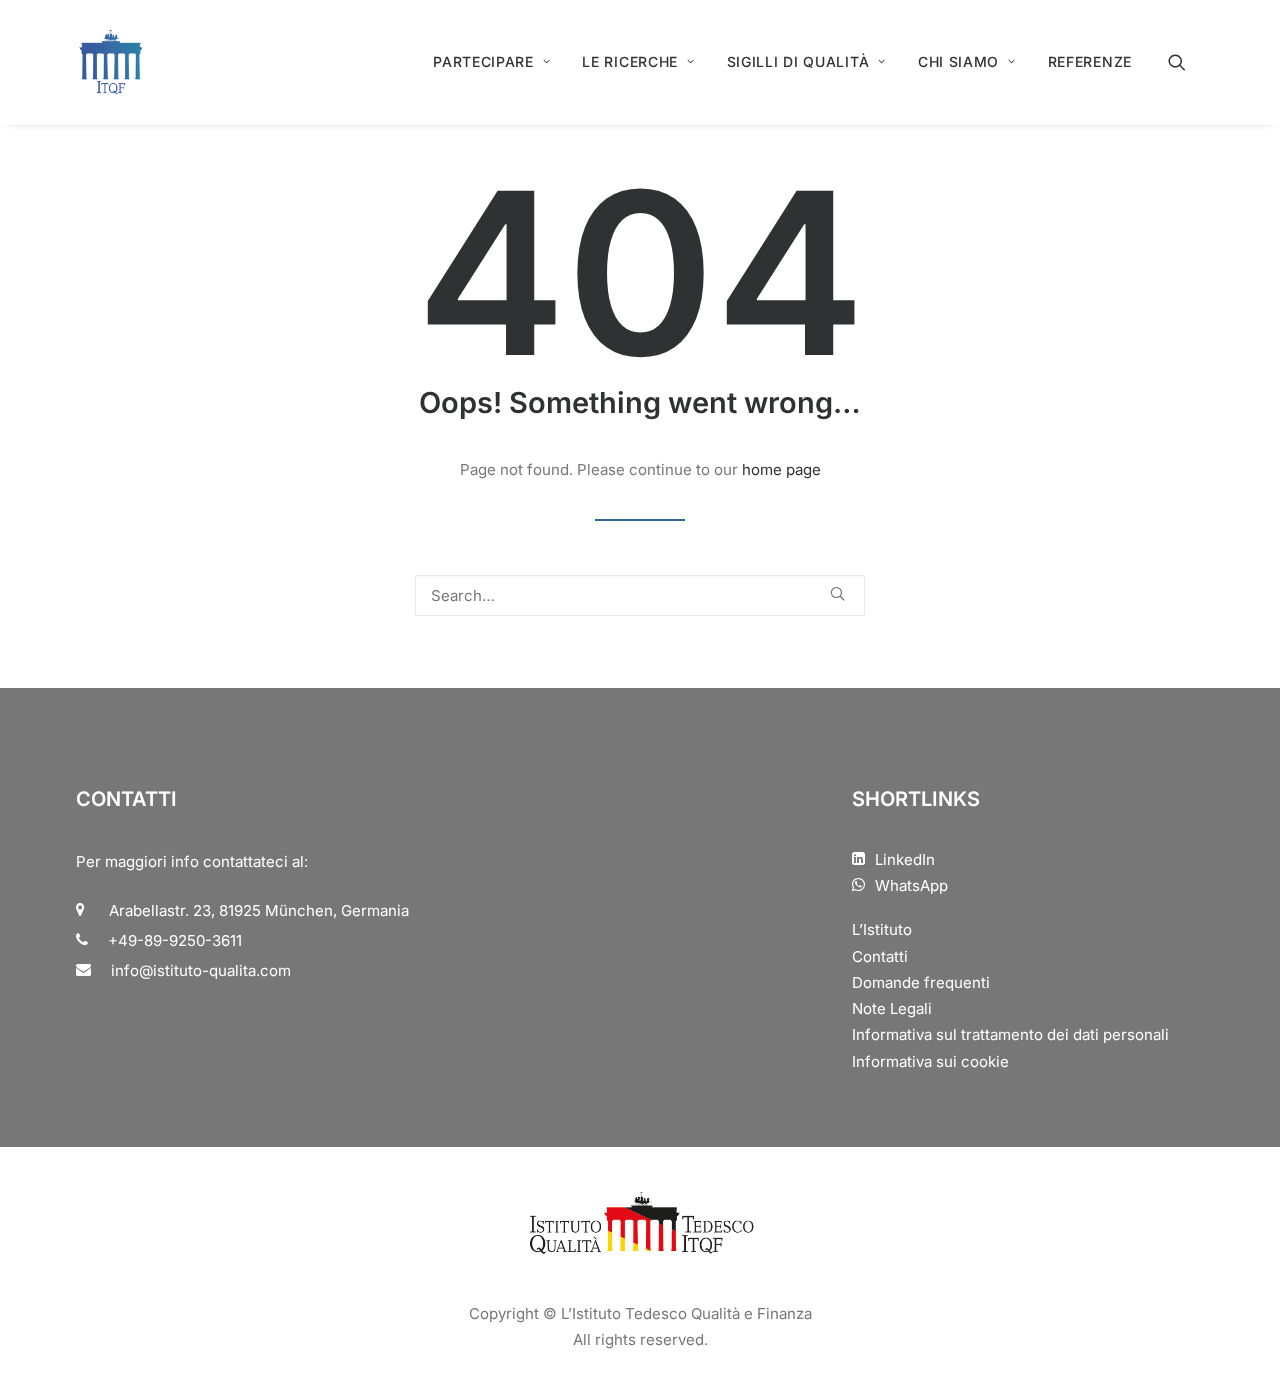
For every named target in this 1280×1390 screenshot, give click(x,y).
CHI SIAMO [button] (958, 61)
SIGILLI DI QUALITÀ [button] (798, 61)
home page (781, 469)
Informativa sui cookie (930, 1061)
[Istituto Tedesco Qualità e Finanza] (111, 62)
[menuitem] (491, 62)
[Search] (640, 595)
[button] (1186, 62)
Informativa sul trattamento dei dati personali (1010, 1034)
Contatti (880, 956)
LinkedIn (905, 859)
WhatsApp (911, 885)
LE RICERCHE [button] (630, 61)
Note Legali (892, 1008)
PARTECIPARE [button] (483, 61)
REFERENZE (1090, 61)
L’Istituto (882, 929)
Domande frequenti (921, 982)
